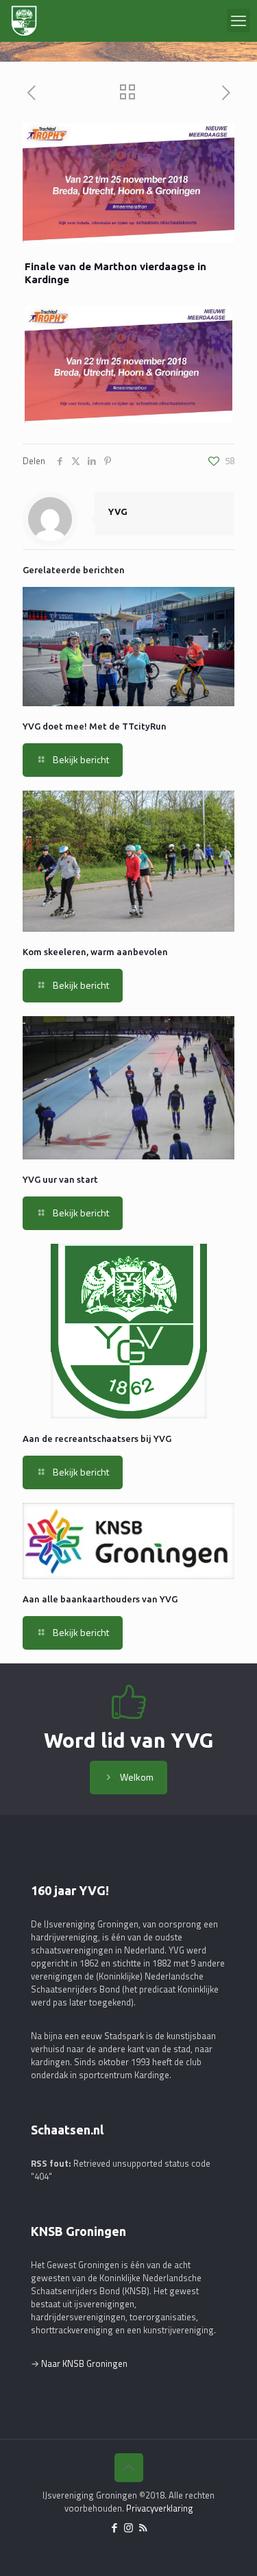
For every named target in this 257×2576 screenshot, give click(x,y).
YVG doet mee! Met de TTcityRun (95, 726)
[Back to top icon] (129, 2468)
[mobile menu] (238, 21)
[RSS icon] (143, 2528)
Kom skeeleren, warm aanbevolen (95, 952)
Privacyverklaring (160, 2508)
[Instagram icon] (128, 2528)
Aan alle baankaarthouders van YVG (100, 1599)
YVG (118, 511)
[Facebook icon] (114, 2528)
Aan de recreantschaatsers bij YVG (97, 1439)
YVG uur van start (60, 1179)
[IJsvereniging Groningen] (24, 21)
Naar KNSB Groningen (84, 2363)
